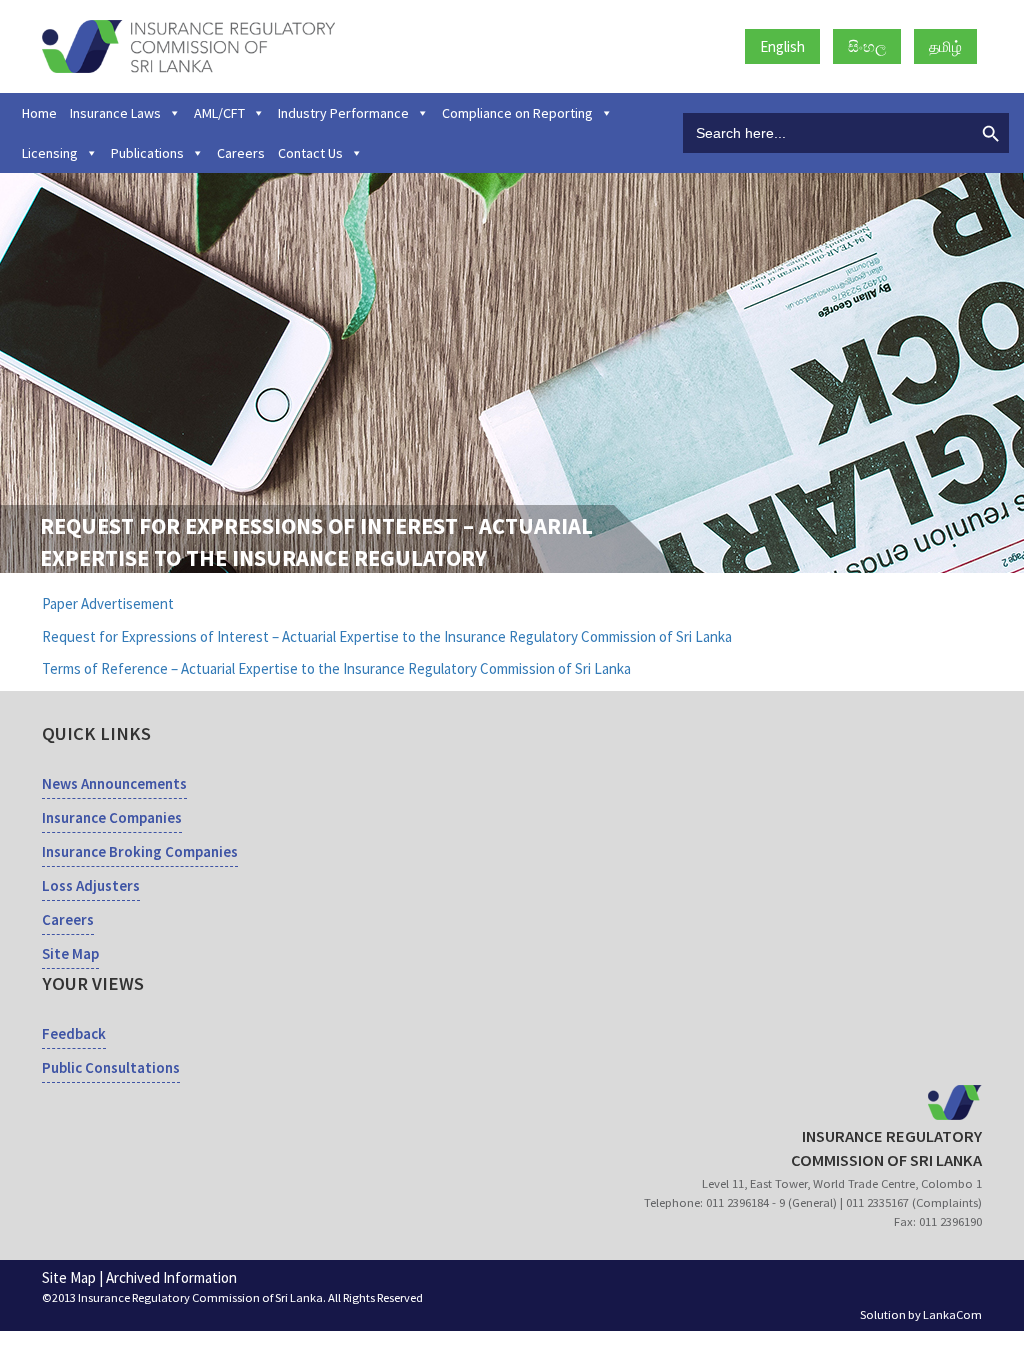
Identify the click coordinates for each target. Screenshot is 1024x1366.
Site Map (70, 953)
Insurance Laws (115, 113)
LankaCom (952, 1314)
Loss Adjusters (91, 885)
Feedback (74, 1033)
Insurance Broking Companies (140, 851)
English (782, 46)
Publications (147, 153)
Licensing (50, 153)
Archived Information (171, 1277)
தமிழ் (945, 46)
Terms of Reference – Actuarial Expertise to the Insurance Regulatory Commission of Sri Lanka (336, 668)
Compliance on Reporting (517, 113)
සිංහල (867, 46)
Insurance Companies (112, 817)
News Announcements (114, 783)
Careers (241, 153)
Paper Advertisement (108, 603)
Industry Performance (343, 113)
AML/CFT (219, 113)
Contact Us (310, 153)
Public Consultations (111, 1067)
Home (39, 113)
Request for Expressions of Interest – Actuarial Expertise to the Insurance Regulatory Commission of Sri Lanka (387, 636)
